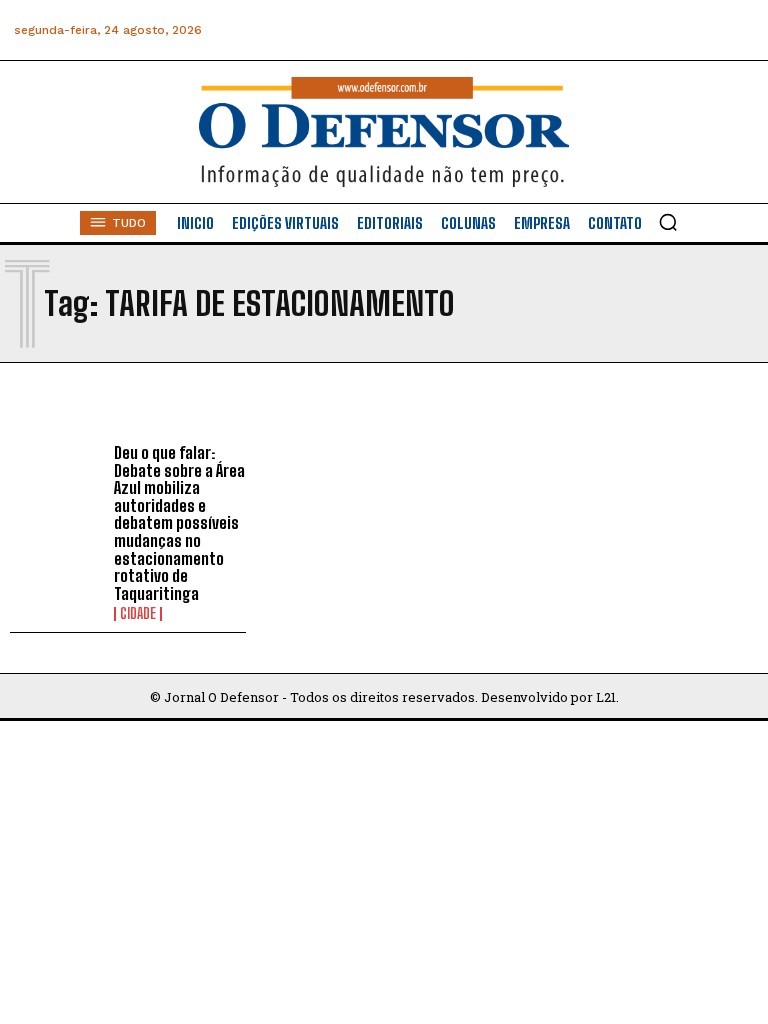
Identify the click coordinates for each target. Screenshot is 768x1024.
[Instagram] (556, 30)
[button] (668, 222)
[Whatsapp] (601, 30)
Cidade (138, 614)
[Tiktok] (736, 30)
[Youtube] (691, 30)
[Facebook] (511, 30)
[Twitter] (646, 30)
